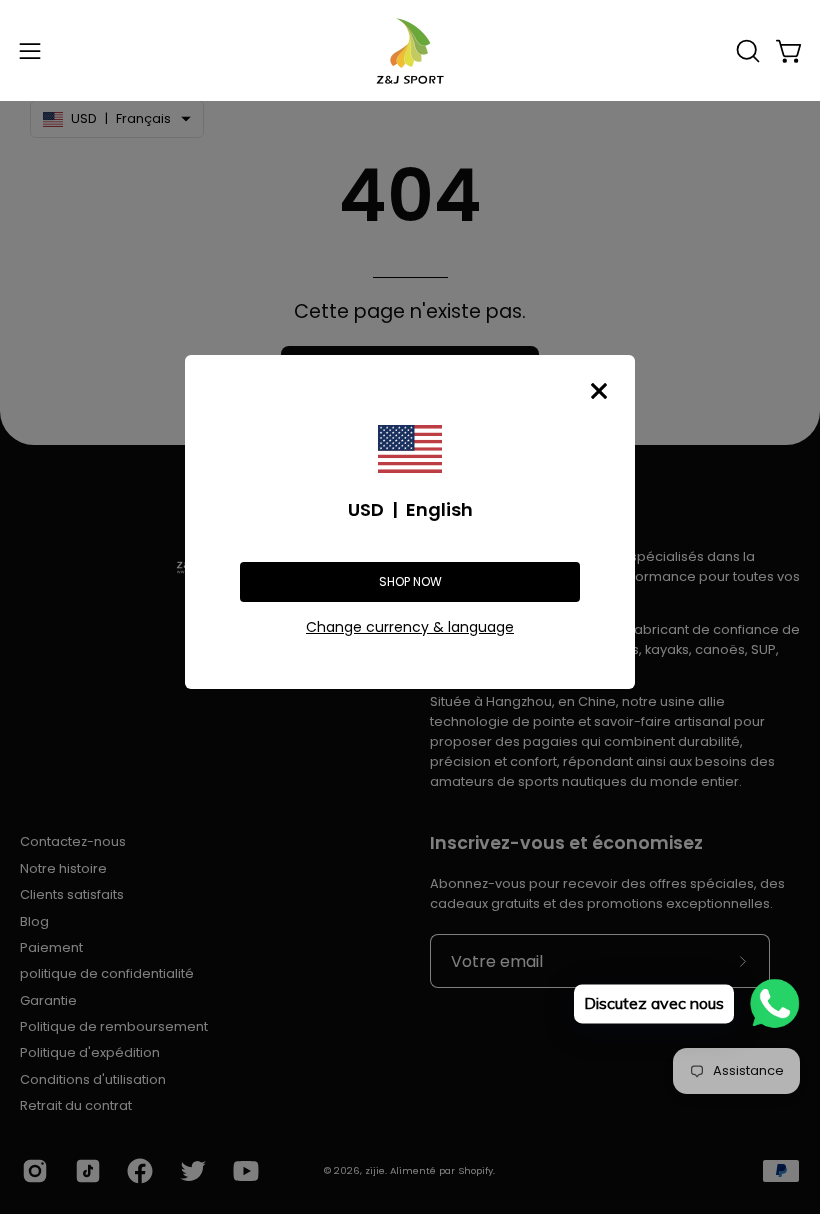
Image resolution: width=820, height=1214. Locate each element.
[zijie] (410, 50)
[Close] (599, 391)
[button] (746, 51)
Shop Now (410, 581)
